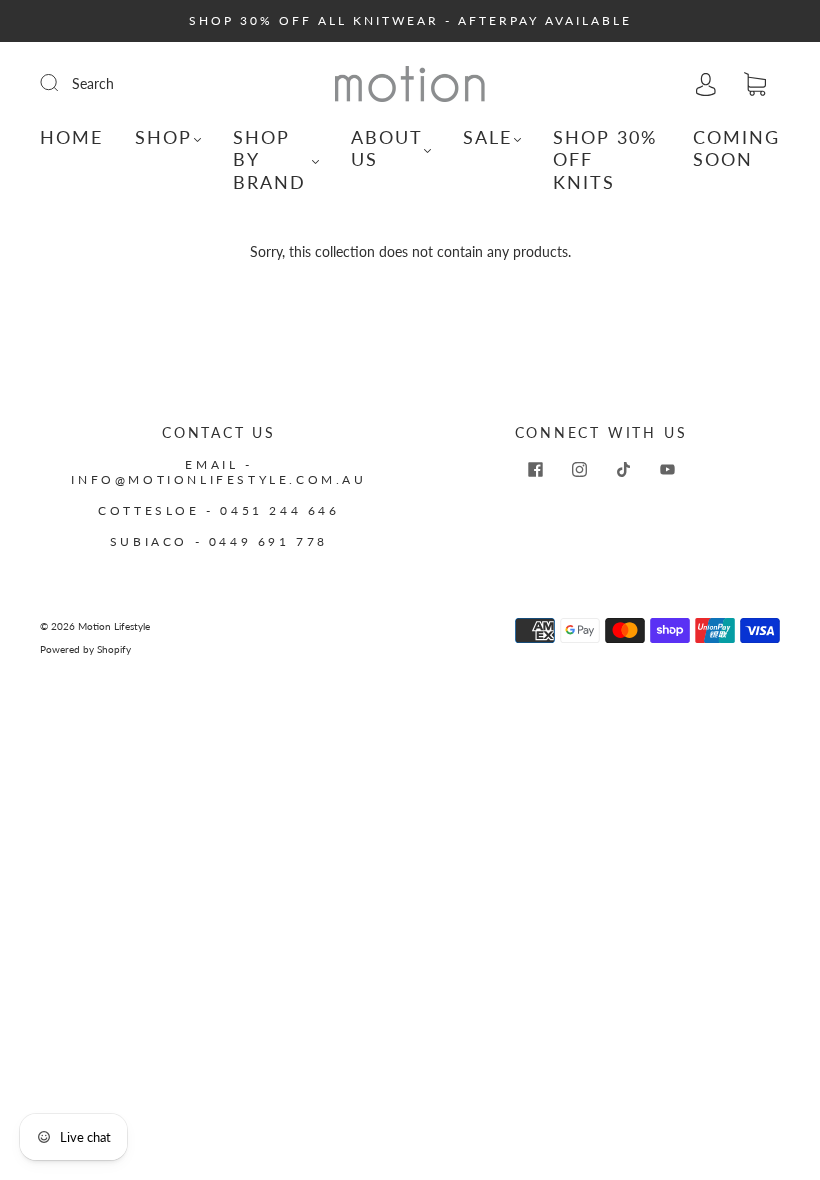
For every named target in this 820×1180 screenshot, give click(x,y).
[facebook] (535, 469)
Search (93, 83)
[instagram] (579, 469)
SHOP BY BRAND (269, 159)
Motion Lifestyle (114, 626)
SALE (487, 137)
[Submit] (62, 83)
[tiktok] (623, 469)
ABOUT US (386, 148)
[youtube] (667, 469)
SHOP (163, 137)
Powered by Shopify (85, 649)
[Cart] (755, 84)
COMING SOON (736, 148)
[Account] (706, 83)
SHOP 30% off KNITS (605, 159)
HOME (71, 137)
